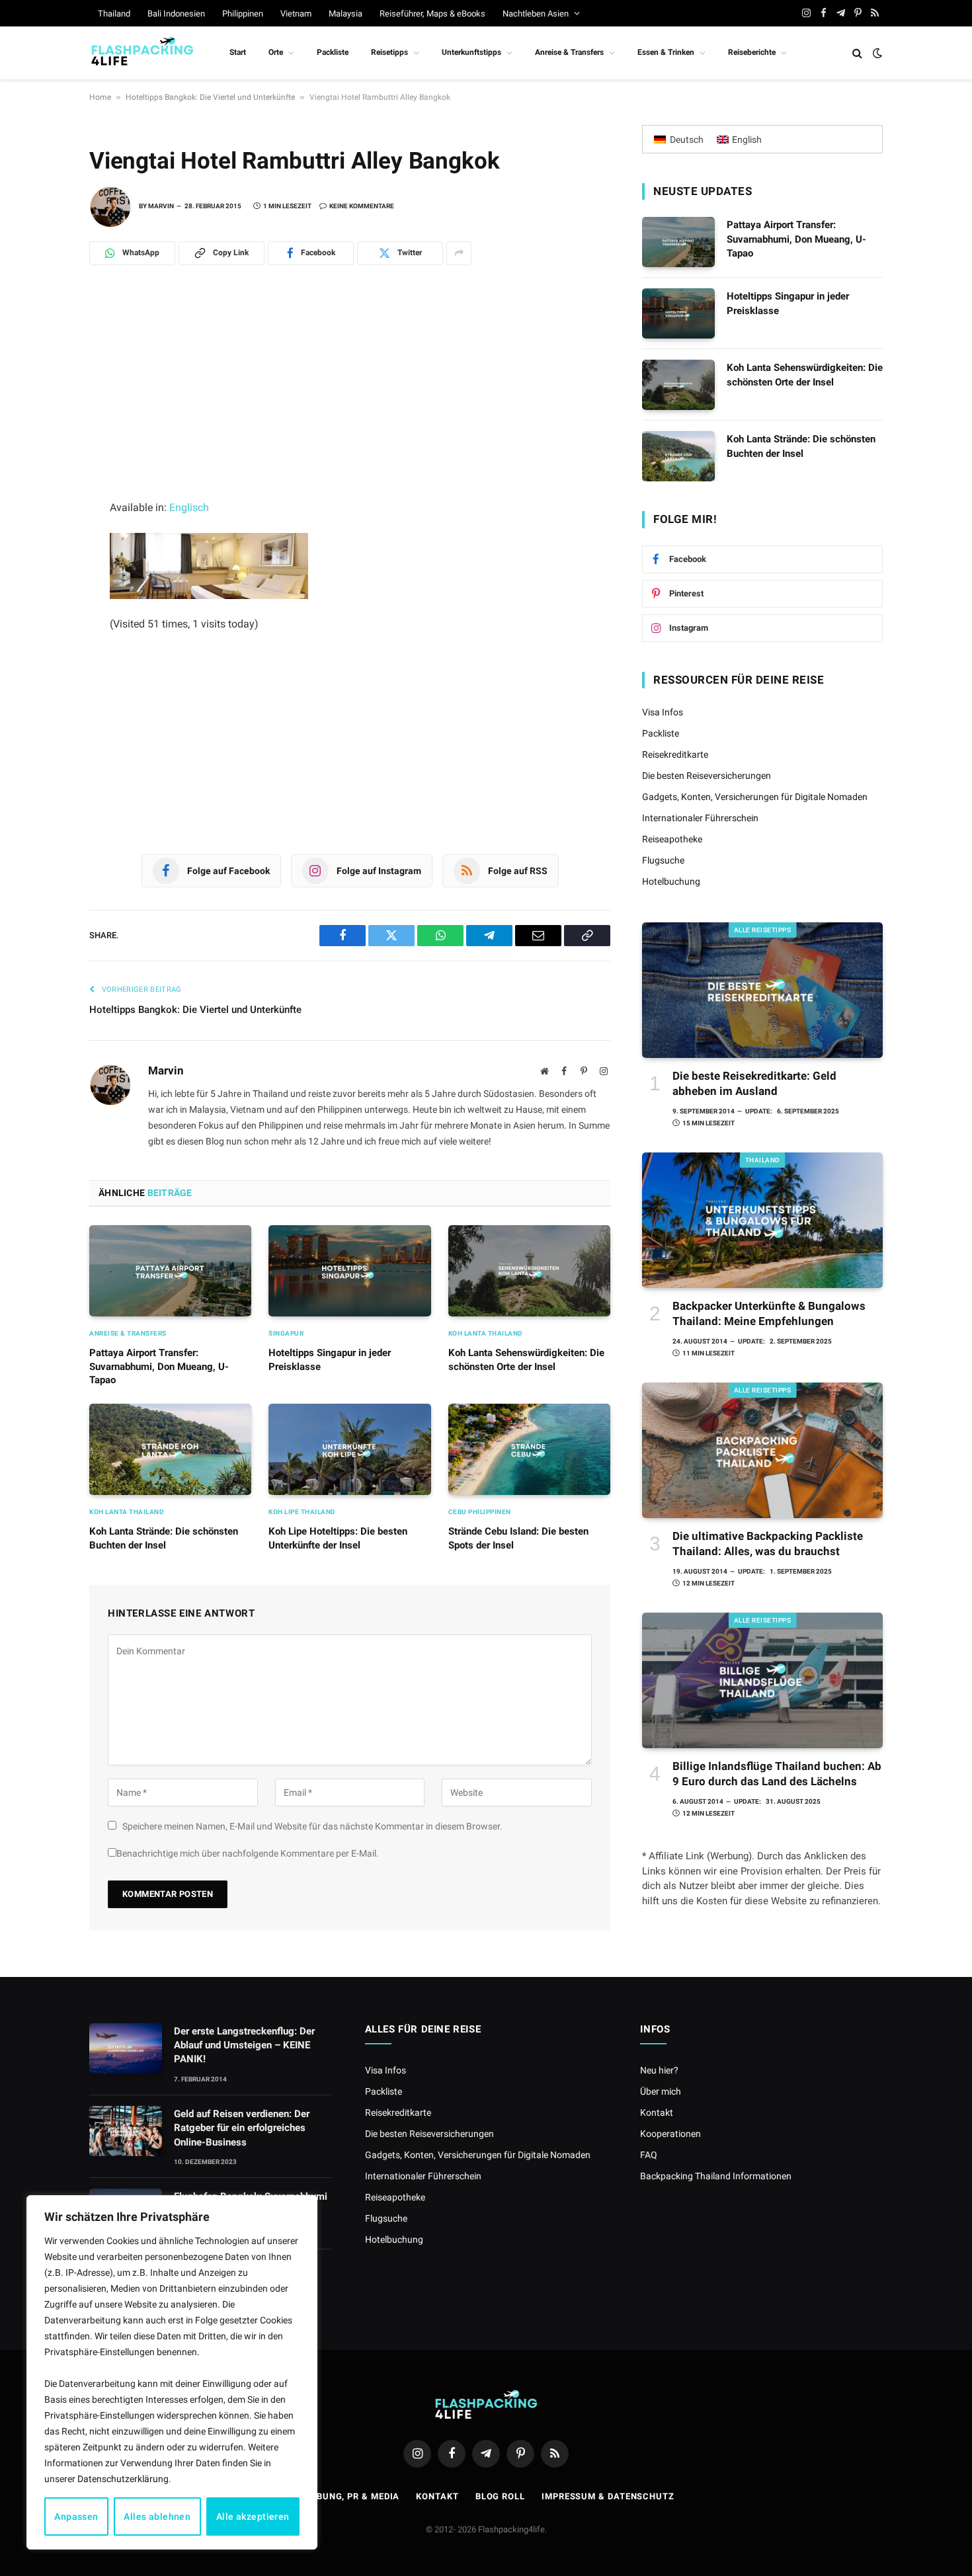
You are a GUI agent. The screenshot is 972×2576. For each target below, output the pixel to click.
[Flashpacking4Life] (142, 53)
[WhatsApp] (43, 346)
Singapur (286, 1333)
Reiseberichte (752, 52)
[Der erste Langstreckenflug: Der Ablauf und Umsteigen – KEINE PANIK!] (126, 2048)
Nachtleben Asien (536, 14)
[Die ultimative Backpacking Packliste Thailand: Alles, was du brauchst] (762, 1450)
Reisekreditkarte (675, 754)
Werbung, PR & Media (348, 2496)
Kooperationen (670, 2134)
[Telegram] (43, 375)
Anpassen (76, 2516)
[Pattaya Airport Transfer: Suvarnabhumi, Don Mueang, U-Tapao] (170, 1271)
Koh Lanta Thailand (486, 1333)
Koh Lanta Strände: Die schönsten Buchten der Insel (164, 1538)
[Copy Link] (43, 520)
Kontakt (657, 2113)
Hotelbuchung (671, 881)
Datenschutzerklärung (123, 2479)
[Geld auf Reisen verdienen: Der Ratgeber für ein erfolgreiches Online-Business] (126, 2131)
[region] (172, 2372)
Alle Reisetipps (763, 930)
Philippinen (243, 14)
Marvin (161, 206)
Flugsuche (663, 860)
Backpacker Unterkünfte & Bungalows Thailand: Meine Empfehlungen (769, 1313)
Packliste (333, 52)
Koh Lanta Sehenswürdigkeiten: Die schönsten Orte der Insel (526, 1359)
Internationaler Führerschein (700, 818)
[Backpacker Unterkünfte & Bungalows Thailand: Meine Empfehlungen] (762, 1220)
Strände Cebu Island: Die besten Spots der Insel (518, 1538)
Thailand (114, 14)
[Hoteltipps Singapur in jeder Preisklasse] (349, 1271)
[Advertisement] (350, 401)
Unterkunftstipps (471, 52)
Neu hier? (659, 2070)
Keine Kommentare (362, 206)
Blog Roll (500, 2496)
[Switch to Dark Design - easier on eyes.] (876, 53)
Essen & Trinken (666, 52)
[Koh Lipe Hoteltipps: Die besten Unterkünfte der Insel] (349, 1449)
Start (238, 52)
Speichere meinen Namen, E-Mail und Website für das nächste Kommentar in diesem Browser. (312, 1826)
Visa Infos (663, 712)
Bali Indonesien (176, 14)
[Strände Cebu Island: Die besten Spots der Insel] (529, 1449)
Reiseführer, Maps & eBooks (432, 14)
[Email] (43, 491)
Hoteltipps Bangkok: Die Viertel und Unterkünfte (210, 97)
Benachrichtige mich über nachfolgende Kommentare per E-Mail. (248, 1853)
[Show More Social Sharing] (459, 253)
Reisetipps (389, 52)
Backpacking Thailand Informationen (716, 2176)
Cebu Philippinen (480, 1512)
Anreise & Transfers (569, 52)
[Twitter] (43, 433)
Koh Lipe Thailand (302, 1512)
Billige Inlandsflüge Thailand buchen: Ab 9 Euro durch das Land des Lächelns (777, 1774)
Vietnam (296, 14)
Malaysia (345, 14)
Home (100, 97)
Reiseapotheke (672, 839)
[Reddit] (43, 462)
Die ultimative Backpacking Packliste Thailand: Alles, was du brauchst (768, 1544)
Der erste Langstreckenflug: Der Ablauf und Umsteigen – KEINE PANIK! (244, 2045)
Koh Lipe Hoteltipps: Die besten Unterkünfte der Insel (338, 1538)
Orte (276, 52)
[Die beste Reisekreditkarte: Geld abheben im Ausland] (762, 990)
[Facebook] (43, 404)
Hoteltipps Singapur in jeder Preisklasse (330, 1359)
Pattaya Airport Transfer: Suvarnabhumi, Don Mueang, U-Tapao (159, 1366)
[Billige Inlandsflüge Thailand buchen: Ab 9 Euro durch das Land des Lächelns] (762, 1680)
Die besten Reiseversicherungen (707, 776)
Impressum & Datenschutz (608, 2496)
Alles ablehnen (157, 2516)
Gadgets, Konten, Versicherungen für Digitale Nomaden (755, 797)
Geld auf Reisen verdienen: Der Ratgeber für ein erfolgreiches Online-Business (242, 2128)
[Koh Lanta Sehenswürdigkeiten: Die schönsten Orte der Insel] (529, 1271)
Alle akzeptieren (253, 2516)
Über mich (661, 2091)
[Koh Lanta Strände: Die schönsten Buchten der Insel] (170, 1449)
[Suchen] (857, 53)
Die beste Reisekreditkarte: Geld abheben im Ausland (754, 1083)
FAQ (649, 2155)
